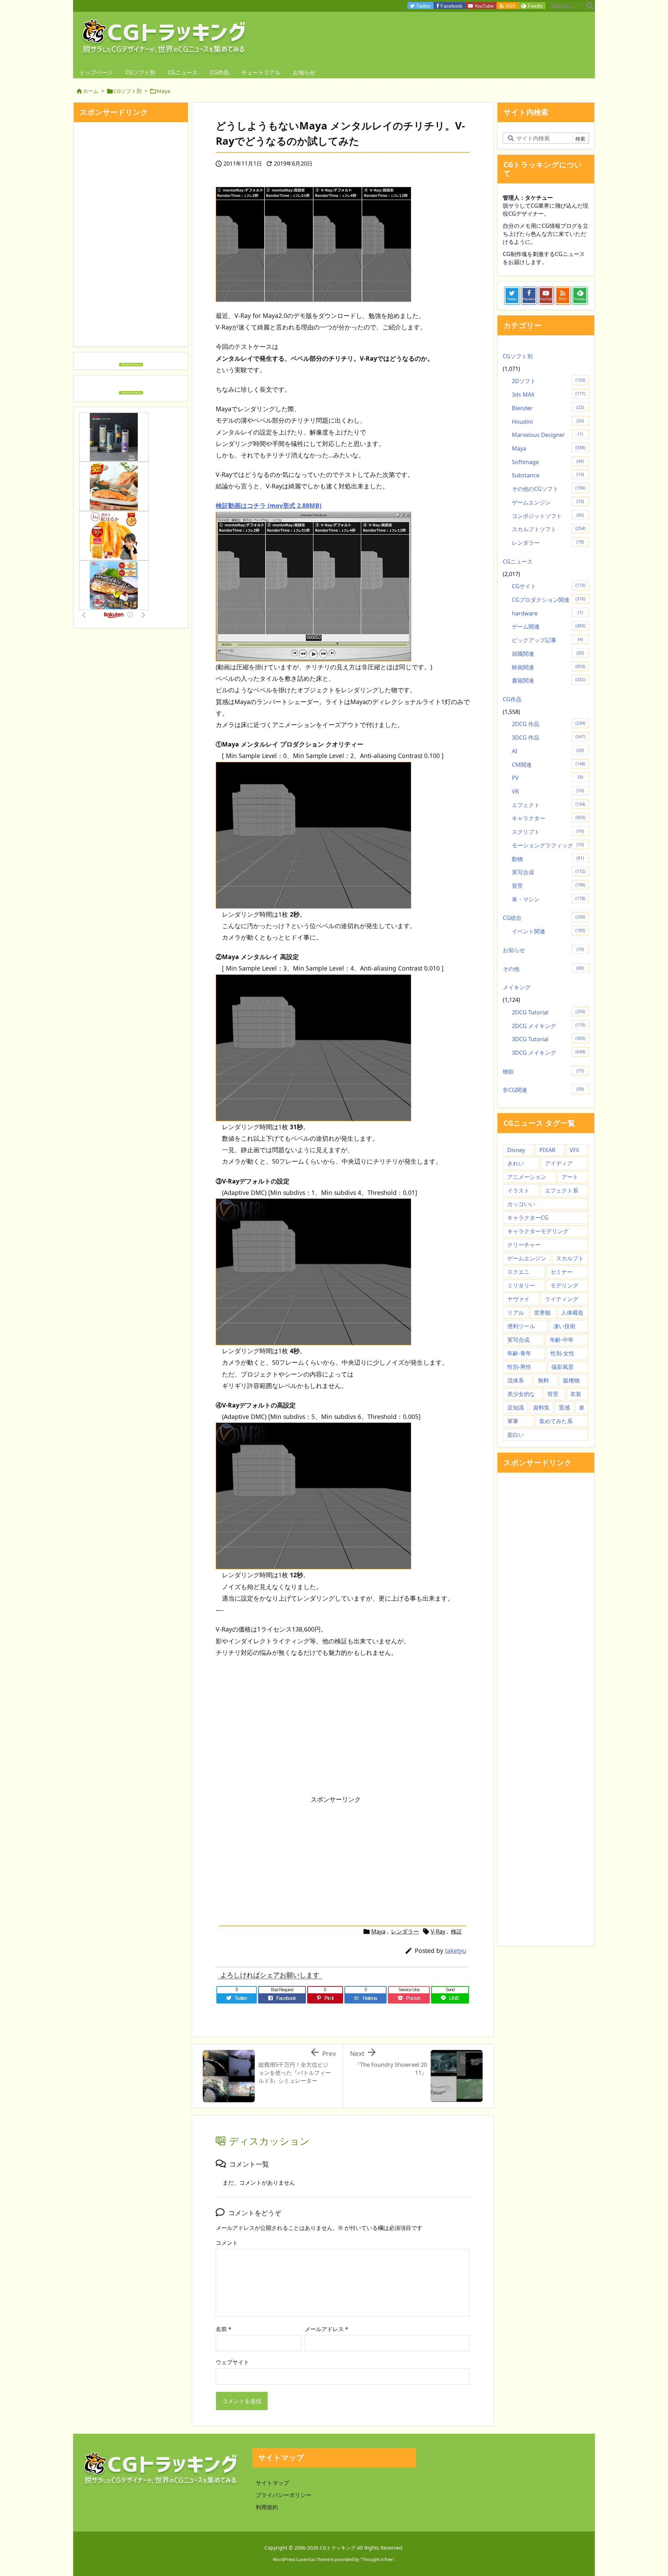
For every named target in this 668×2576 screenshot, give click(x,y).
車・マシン (549, 899)
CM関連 (549, 765)
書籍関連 (549, 680)
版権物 (571, 1380)
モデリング (564, 1285)
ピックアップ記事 (547, 640)
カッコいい (521, 1204)
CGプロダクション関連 (549, 600)
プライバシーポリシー (284, 2495)
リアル (516, 1313)
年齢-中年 (562, 1340)
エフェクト (549, 805)
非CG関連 (543, 1090)
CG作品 (512, 699)
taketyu (456, 1951)
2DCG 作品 (549, 724)
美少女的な (521, 1394)
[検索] (590, 6)
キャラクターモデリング (538, 1231)
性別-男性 (519, 1367)
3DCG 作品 (549, 737)
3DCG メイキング (549, 1053)
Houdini (548, 422)
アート (570, 1177)
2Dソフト (549, 381)
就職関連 (548, 654)
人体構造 (572, 1313)
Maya (164, 91)
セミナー (562, 1272)
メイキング (517, 987)
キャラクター (549, 818)
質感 (564, 1407)
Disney (516, 1150)
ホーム (91, 91)
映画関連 (549, 667)
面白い (516, 1435)
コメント (227, 2243)
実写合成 (549, 872)
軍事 (513, 1421)
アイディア (559, 1163)
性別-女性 (562, 1353)
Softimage (548, 462)
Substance (548, 475)
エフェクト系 (562, 1190)
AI (548, 751)
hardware (547, 613)
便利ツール (521, 1326)
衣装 (576, 1394)
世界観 (542, 1313)
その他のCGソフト (549, 489)
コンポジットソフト (548, 516)
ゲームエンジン (548, 502)
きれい (516, 1163)
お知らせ (543, 950)
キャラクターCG (528, 1218)
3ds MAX (549, 394)
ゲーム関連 (549, 627)
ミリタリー (521, 1285)
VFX (574, 1150)
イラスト (518, 1190)
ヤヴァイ (518, 1299)
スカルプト (570, 1258)
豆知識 (516, 1407)
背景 (549, 886)
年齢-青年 (519, 1353)
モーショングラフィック (548, 845)
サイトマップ (272, 2483)
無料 (543, 1380)
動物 (548, 859)
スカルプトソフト (549, 529)
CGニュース (518, 561)
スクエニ (518, 1272)
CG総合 (544, 918)
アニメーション (527, 1177)
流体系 (516, 1380)
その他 (543, 969)
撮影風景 (563, 1367)
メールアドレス (327, 2329)
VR (548, 791)
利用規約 (267, 2507)
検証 (456, 1931)
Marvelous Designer (547, 435)
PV (547, 778)
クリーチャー (524, 1245)
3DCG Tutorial (549, 1039)
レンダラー (405, 1931)
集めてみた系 (556, 1421)
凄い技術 (564, 1326)
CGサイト (549, 586)
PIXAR (547, 1150)
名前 (224, 2329)
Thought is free (377, 2559)
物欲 (543, 1071)
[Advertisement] (274, 1726)
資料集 (541, 1407)
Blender (548, 408)
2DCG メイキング (549, 1026)
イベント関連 (549, 931)
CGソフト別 (128, 91)
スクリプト (548, 832)
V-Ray (438, 1931)
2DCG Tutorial (549, 1012)
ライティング (562, 1299)
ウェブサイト (232, 2362)
